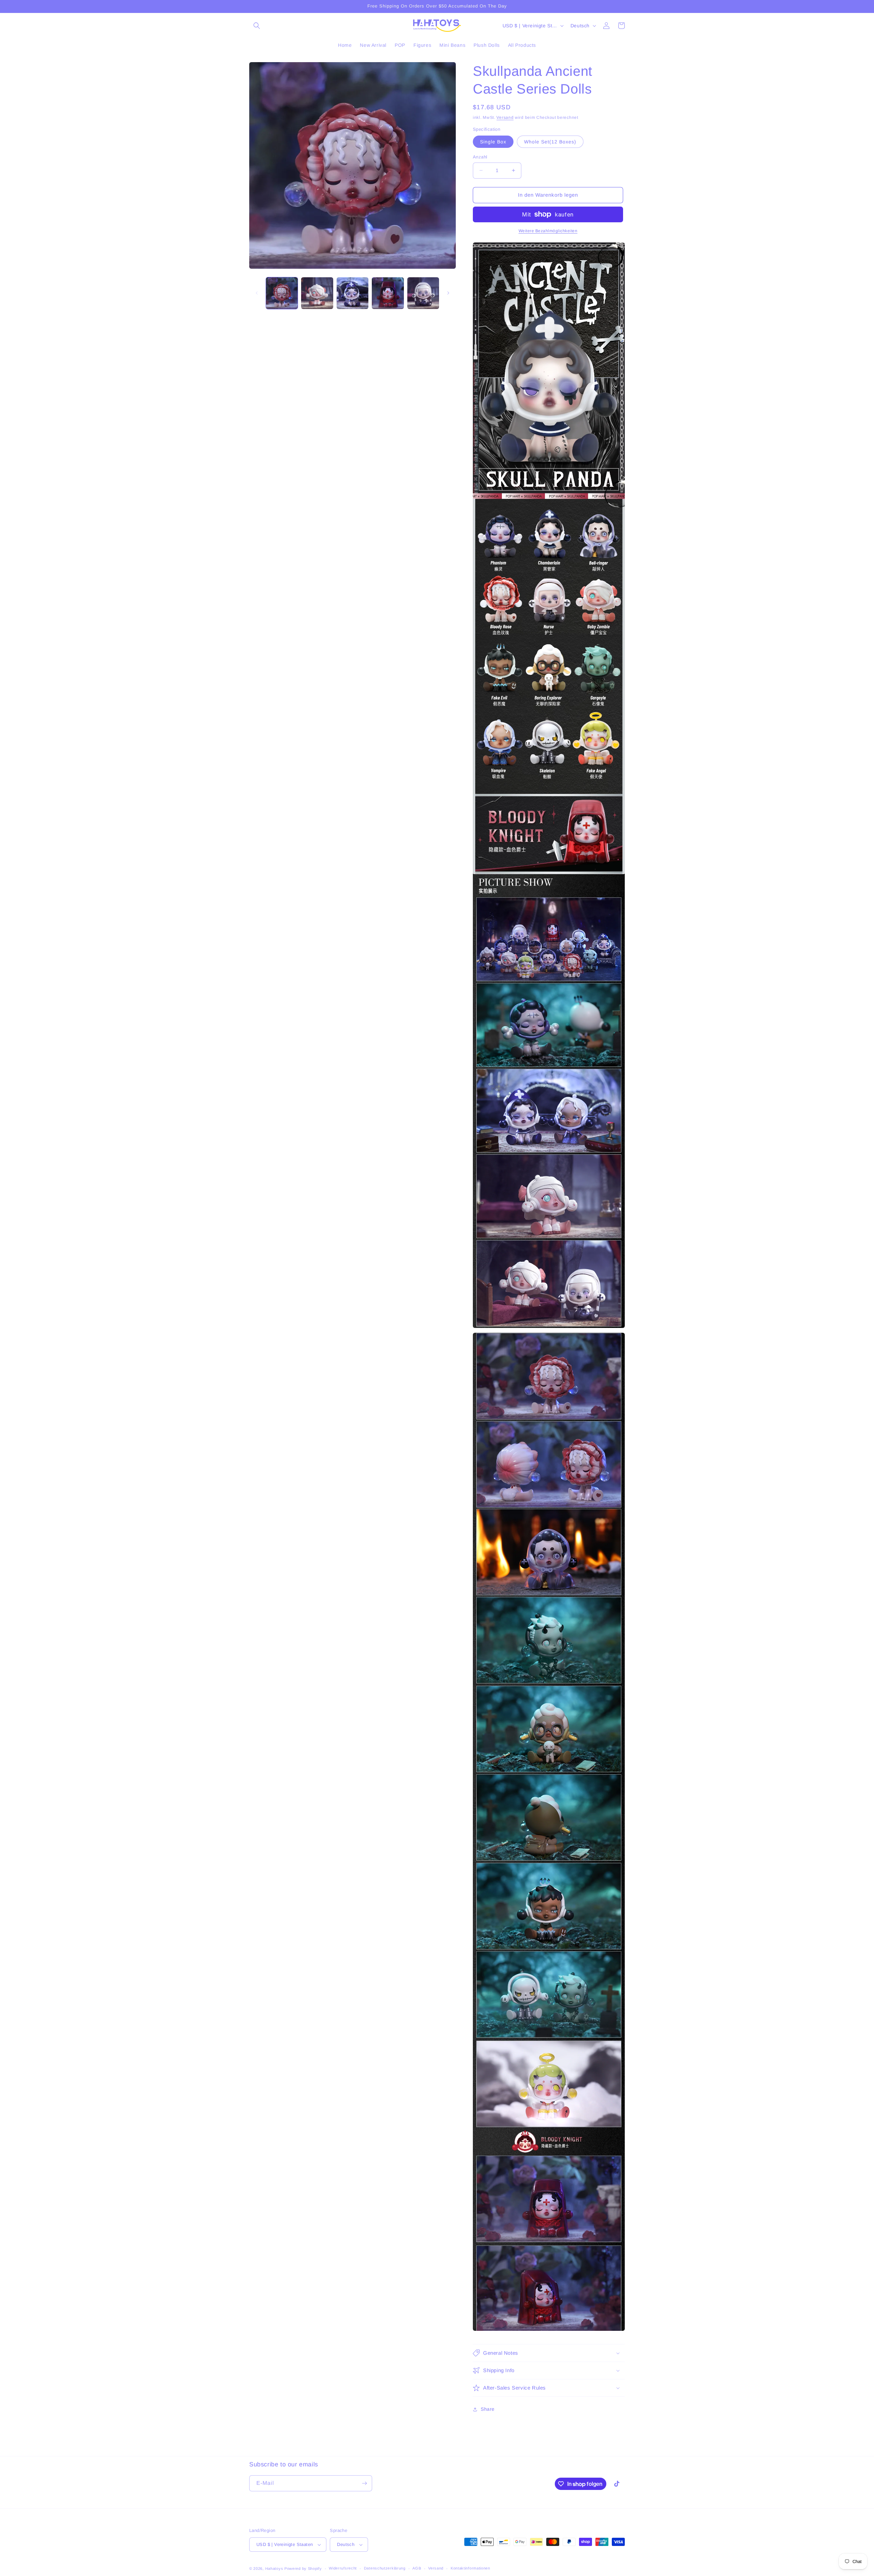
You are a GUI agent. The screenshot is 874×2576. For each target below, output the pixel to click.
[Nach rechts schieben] (448, 293)
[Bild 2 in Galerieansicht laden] (317, 293)
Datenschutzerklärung (385, 2568)
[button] (257, 26)
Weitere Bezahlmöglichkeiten (548, 231)
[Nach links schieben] (257, 293)
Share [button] (488, 2409)
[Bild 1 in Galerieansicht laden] (282, 293)
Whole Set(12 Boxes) (550, 142)
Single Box (493, 142)
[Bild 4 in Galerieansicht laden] (388, 293)
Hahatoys (274, 2568)
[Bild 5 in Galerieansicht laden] (423, 293)
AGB (417, 2568)
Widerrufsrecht (343, 2568)
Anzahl (480, 157)
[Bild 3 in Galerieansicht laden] (353, 293)
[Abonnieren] (364, 2483)
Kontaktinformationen (470, 2568)
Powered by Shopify (303, 2568)
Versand (505, 117)
